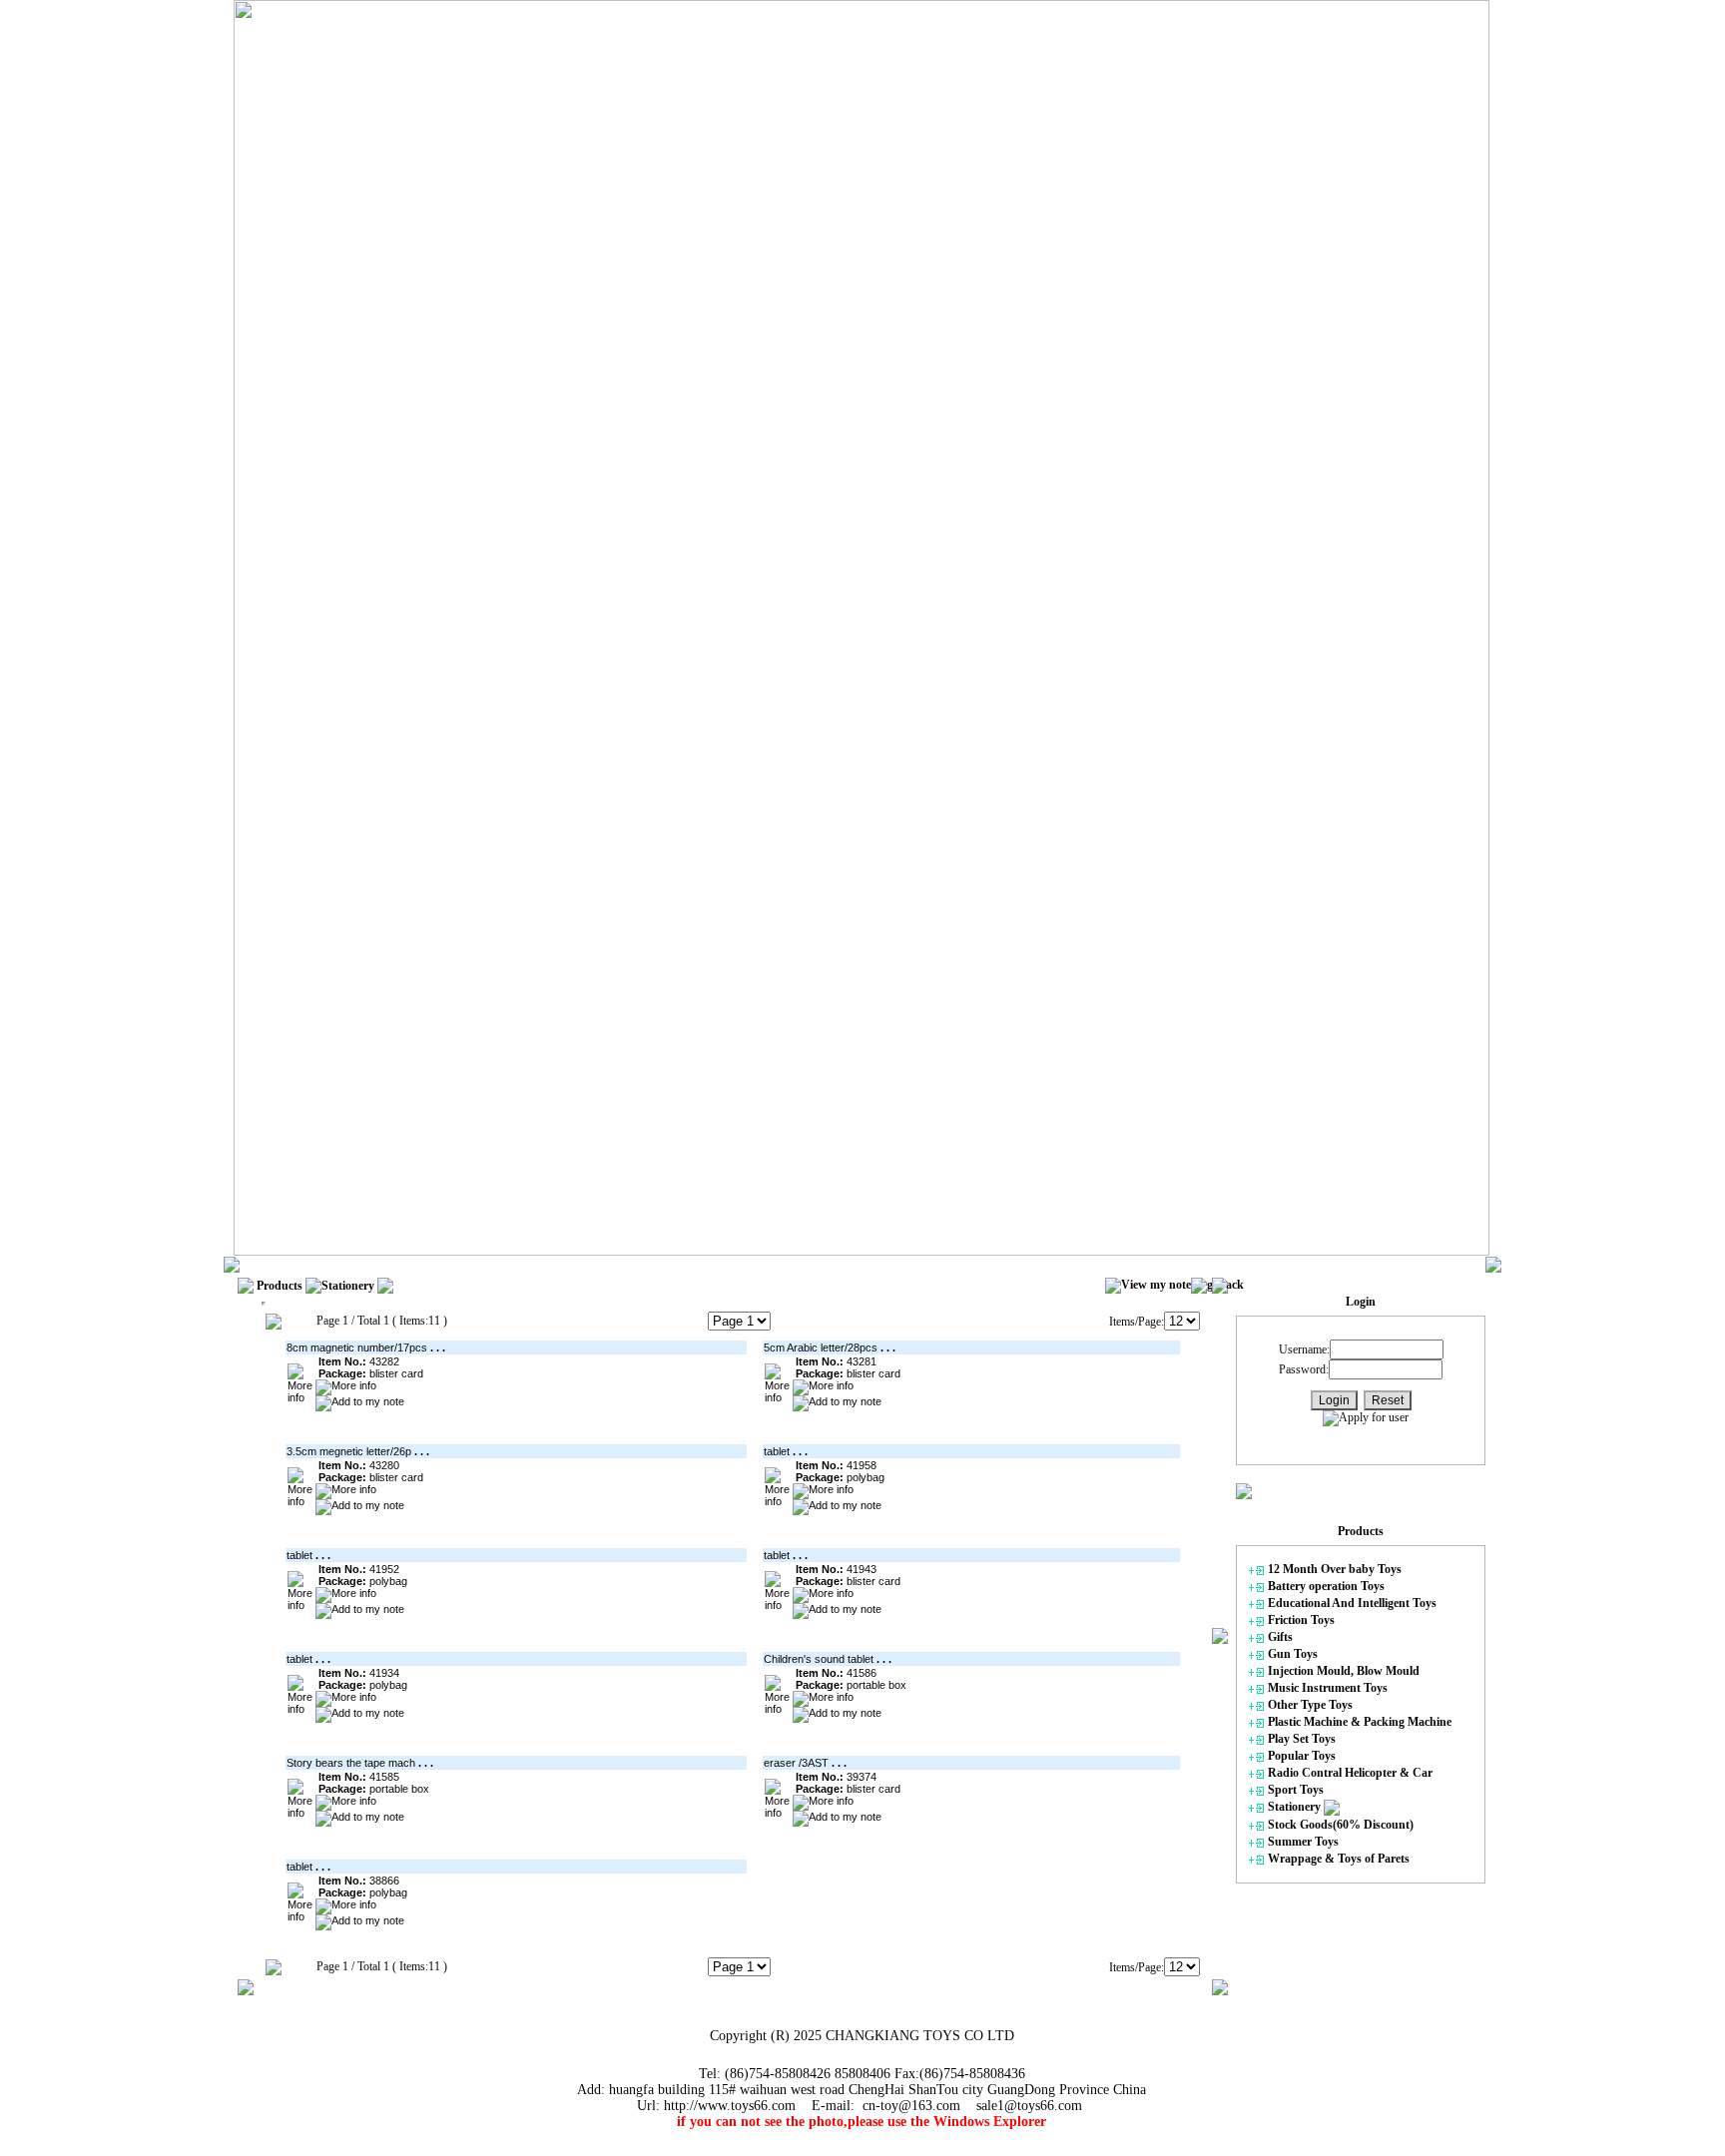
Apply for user (1374, 1417)
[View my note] (1148, 1286)
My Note (562, 1264)
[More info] (300, 1383)
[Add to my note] (360, 1403)
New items (494, 1264)
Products (425, 1264)
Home (369, 1264)
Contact (623, 1264)
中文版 (679, 1264)
